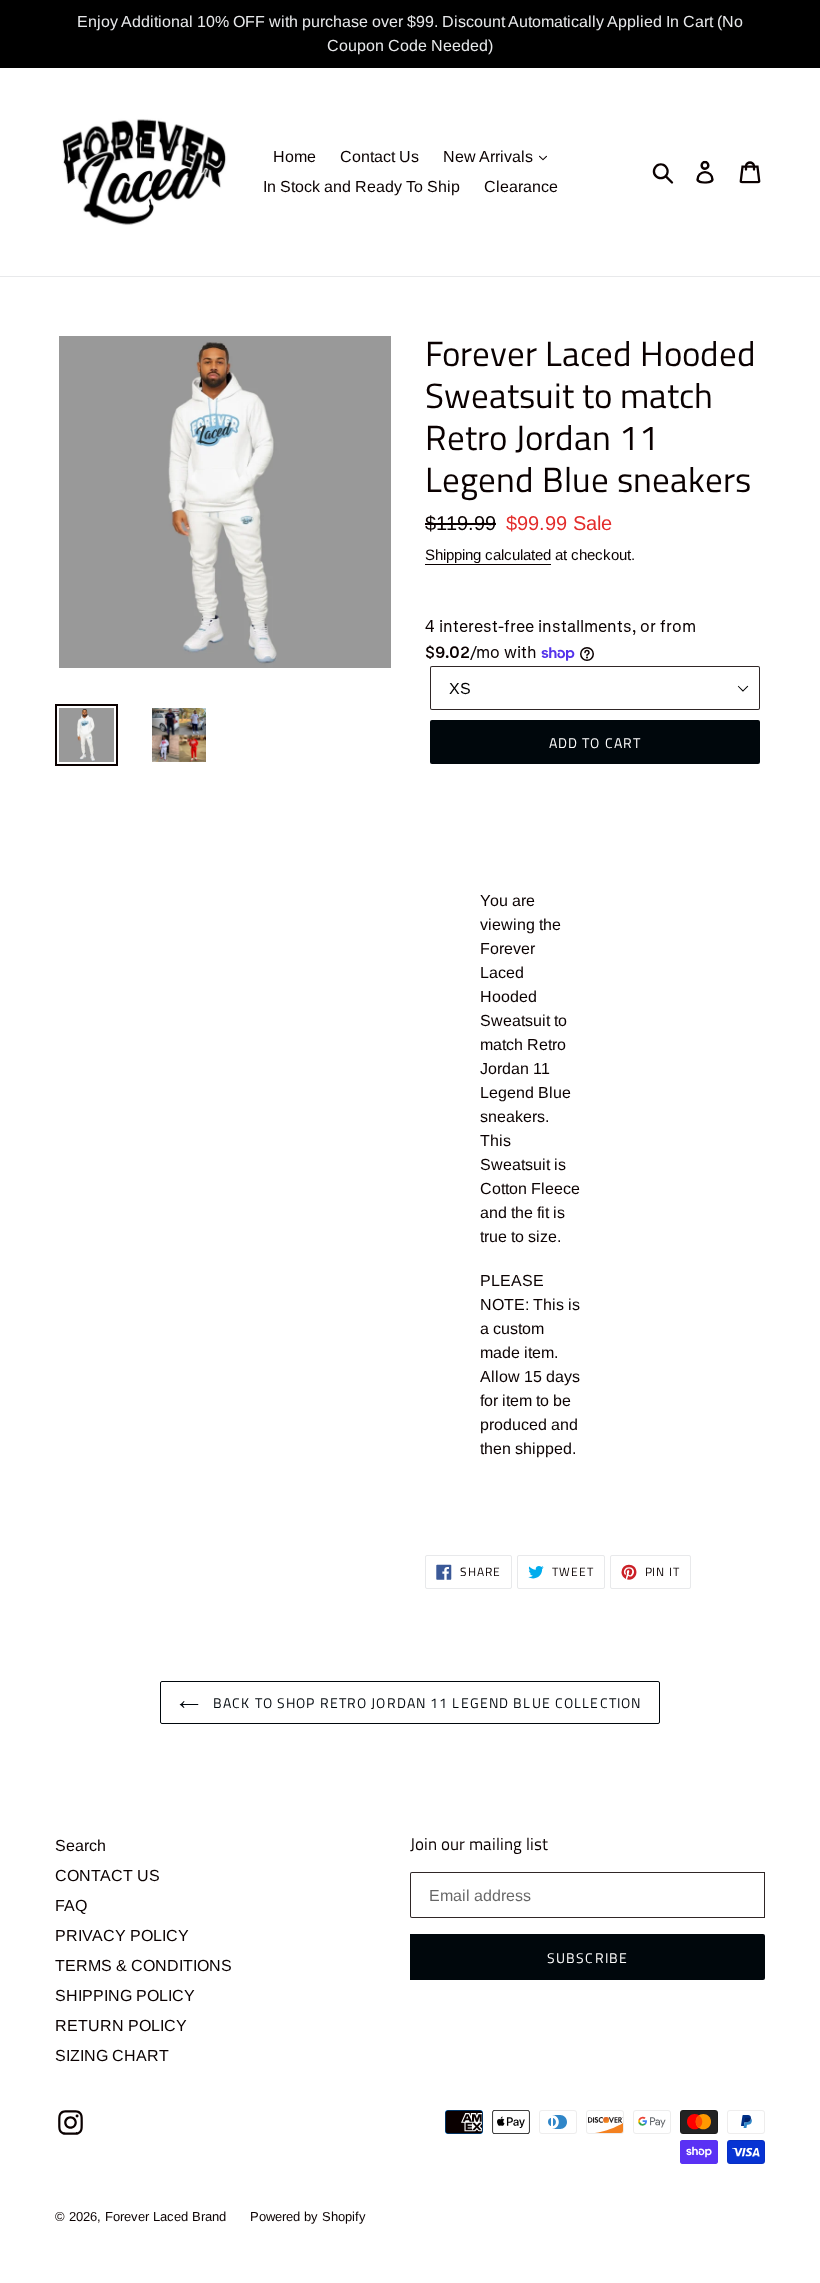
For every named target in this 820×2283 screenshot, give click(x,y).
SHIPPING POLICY (125, 1995)
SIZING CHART (112, 2055)
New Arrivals (490, 156)
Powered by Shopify (308, 2216)
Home (294, 156)
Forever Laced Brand (165, 2216)
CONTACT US (107, 1875)
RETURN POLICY (121, 2025)
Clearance (521, 186)
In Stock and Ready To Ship (361, 186)
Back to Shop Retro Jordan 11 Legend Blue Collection (425, 1702)
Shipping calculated (488, 554)
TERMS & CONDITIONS (143, 1965)
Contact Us (379, 156)
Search (80, 1845)
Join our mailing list (479, 1844)
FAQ (71, 1905)
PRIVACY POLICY (122, 1935)
